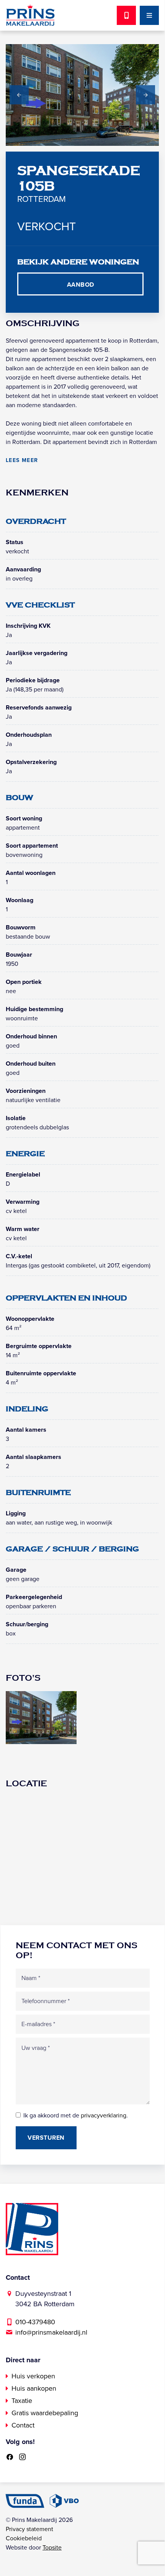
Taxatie (22, 2401)
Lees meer (22, 460)
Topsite (52, 2548)
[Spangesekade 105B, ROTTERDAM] (41, 1717)
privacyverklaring (104, 2116)
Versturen (46, 2138)
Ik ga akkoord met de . (76, 2116)
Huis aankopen (34, 2388)
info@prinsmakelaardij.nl (51, 2332)
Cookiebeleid (24, 2538)
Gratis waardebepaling (45, 2413)
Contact (23, 2425)
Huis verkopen (33, 2376)
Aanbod (81, 285)
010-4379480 (35, 2322)
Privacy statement (29, 2529)
